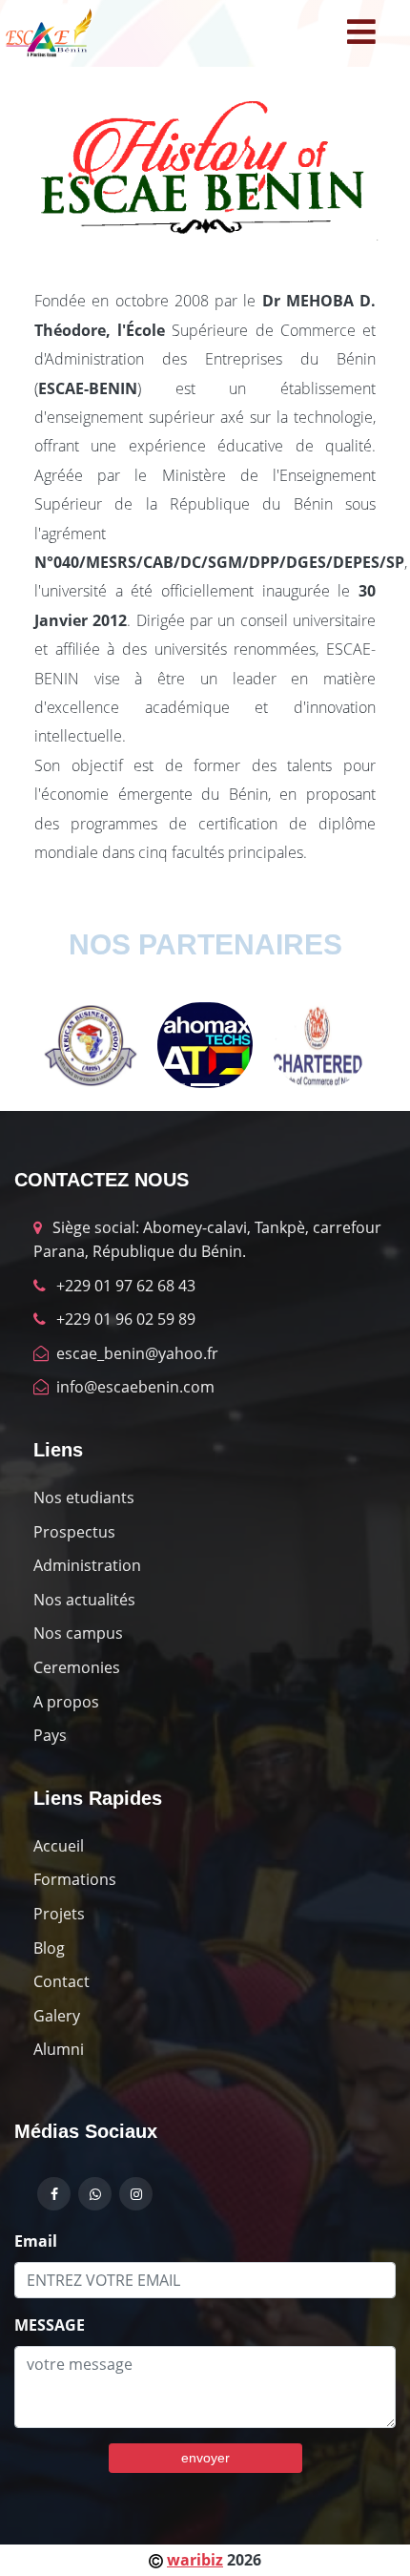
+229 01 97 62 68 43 (124, 1286)
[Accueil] (48, 33)
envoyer (205, 2458)
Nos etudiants (84, 1497)
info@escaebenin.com (133, 1387)
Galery (57, 2016)
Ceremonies (77, 1667)
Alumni (59, 2049)
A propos (66, 1702)
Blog (49, 1948)
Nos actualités (84, 1600)
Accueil (59, 1846)
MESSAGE (50, 2325)
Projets (59, 1914)
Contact (61, 1981)
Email (36, 2241)
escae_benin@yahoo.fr (135, 1353)
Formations (75, 1879)
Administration (87, 1565)
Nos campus (78, 1633)
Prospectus (74, 1532)
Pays (50, 1735)
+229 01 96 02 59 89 (124, 1319)
